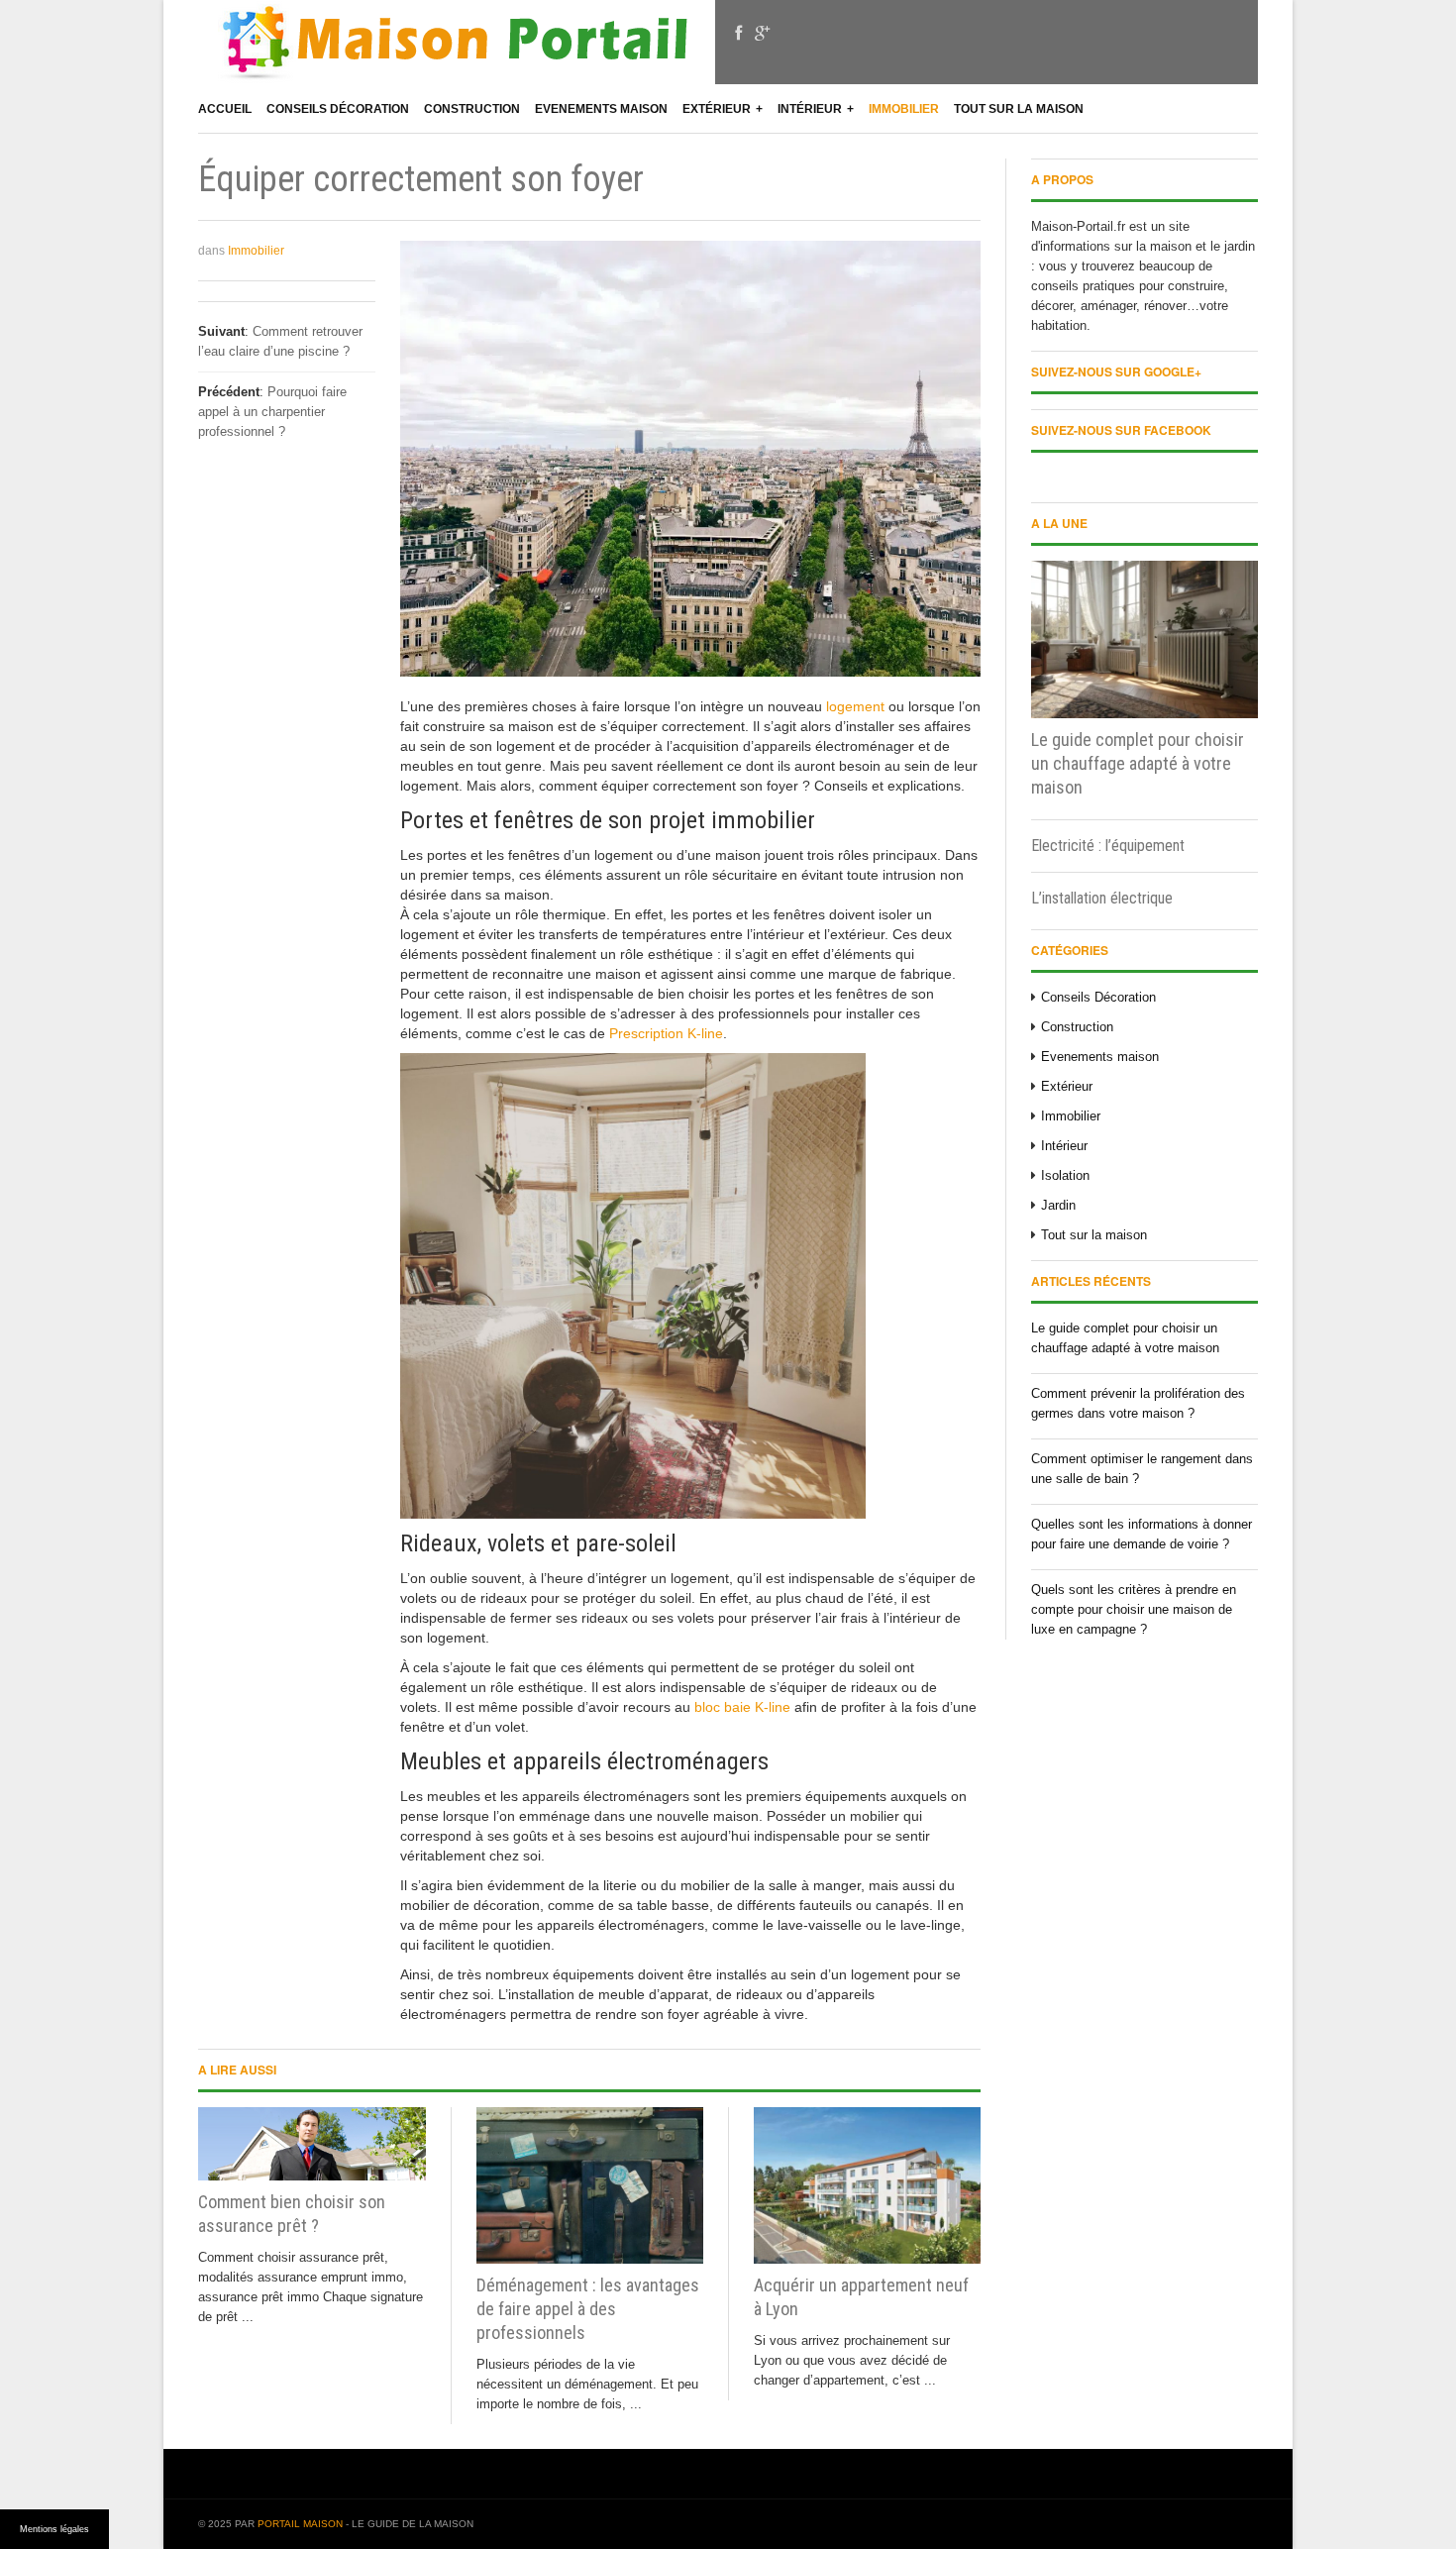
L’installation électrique (1102, 898)
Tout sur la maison (1019, 109)
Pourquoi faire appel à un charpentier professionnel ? (272, 412)
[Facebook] (738, 34)
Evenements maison (601, 109)
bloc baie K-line (742, 1707)
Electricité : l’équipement (1108, 846)
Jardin (1058, 1205)
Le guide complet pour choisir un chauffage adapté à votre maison (1138, 763)
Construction (472, 109)
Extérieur (717, 109)
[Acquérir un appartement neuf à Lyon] (867, 2186)
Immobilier (904, 109)
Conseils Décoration (338, 109)
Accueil (225, 109)
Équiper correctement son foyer (421, 179)
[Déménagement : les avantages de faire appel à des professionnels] (590, 2186)
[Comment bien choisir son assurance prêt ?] (312, 2144)
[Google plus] (762, 34)
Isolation (1065, 1175)
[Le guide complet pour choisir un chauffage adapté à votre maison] (1144, 639)
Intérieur (810, 109)
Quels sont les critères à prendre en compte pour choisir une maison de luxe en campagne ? (1134, 1609)
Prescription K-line (666, 1033)
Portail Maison (300, 2524)
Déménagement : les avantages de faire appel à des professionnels (588, 2309)
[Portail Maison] (457, 50)
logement (855, 706)
